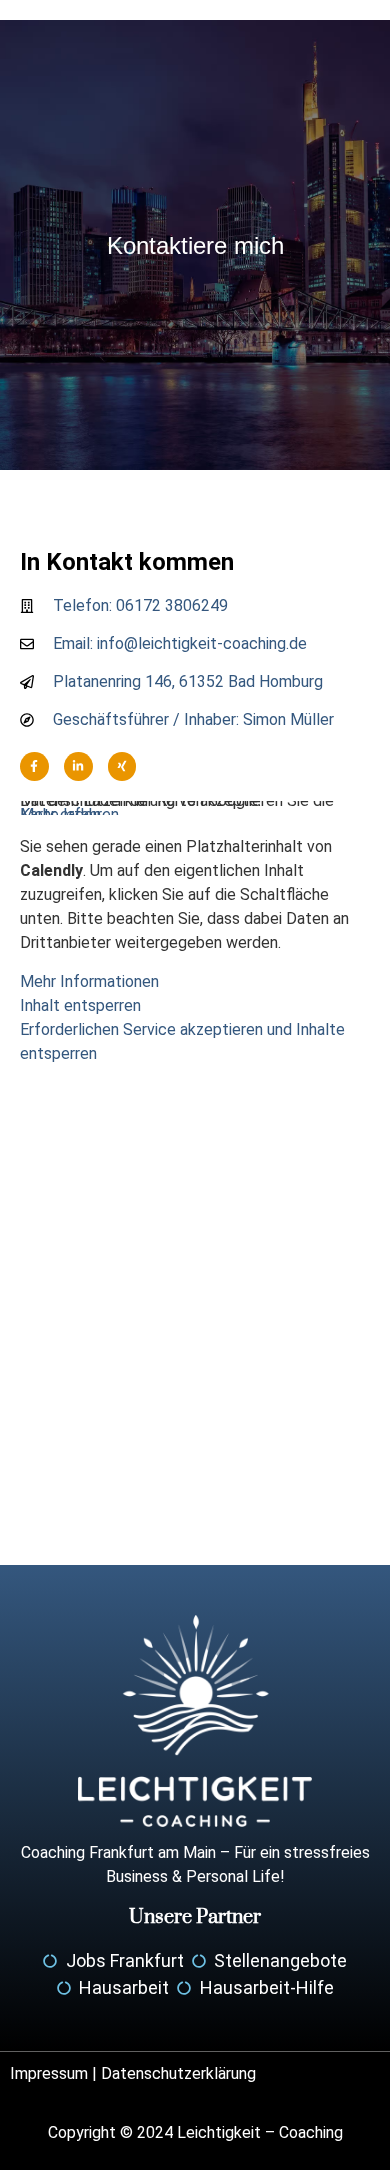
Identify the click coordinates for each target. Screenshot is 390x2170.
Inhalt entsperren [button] (80, 1005)
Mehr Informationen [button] (89, 981)
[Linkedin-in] (78, 766)
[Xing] (122, 766)
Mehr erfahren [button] (69, 814)
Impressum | (55, 2073)
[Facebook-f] (34, 766)
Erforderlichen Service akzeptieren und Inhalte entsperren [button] (182, 1041)
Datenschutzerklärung (178, 2073)
